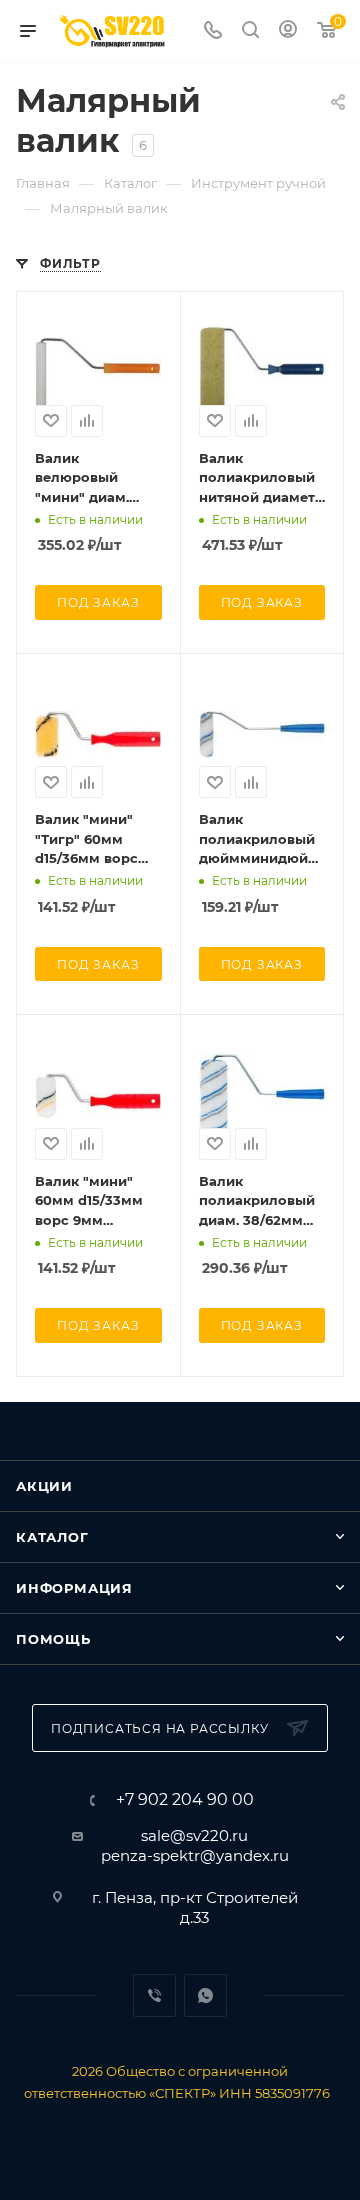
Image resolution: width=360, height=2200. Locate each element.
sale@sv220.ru (194, 1835)
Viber (154, 1995)
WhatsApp (205, 1995)
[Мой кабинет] (288, 31)
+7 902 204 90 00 (185, 1800)
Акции (44, 1486)
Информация (74, 1588)
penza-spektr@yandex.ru (195, 1855)
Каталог (52, 1537)
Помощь (53, 1639)
